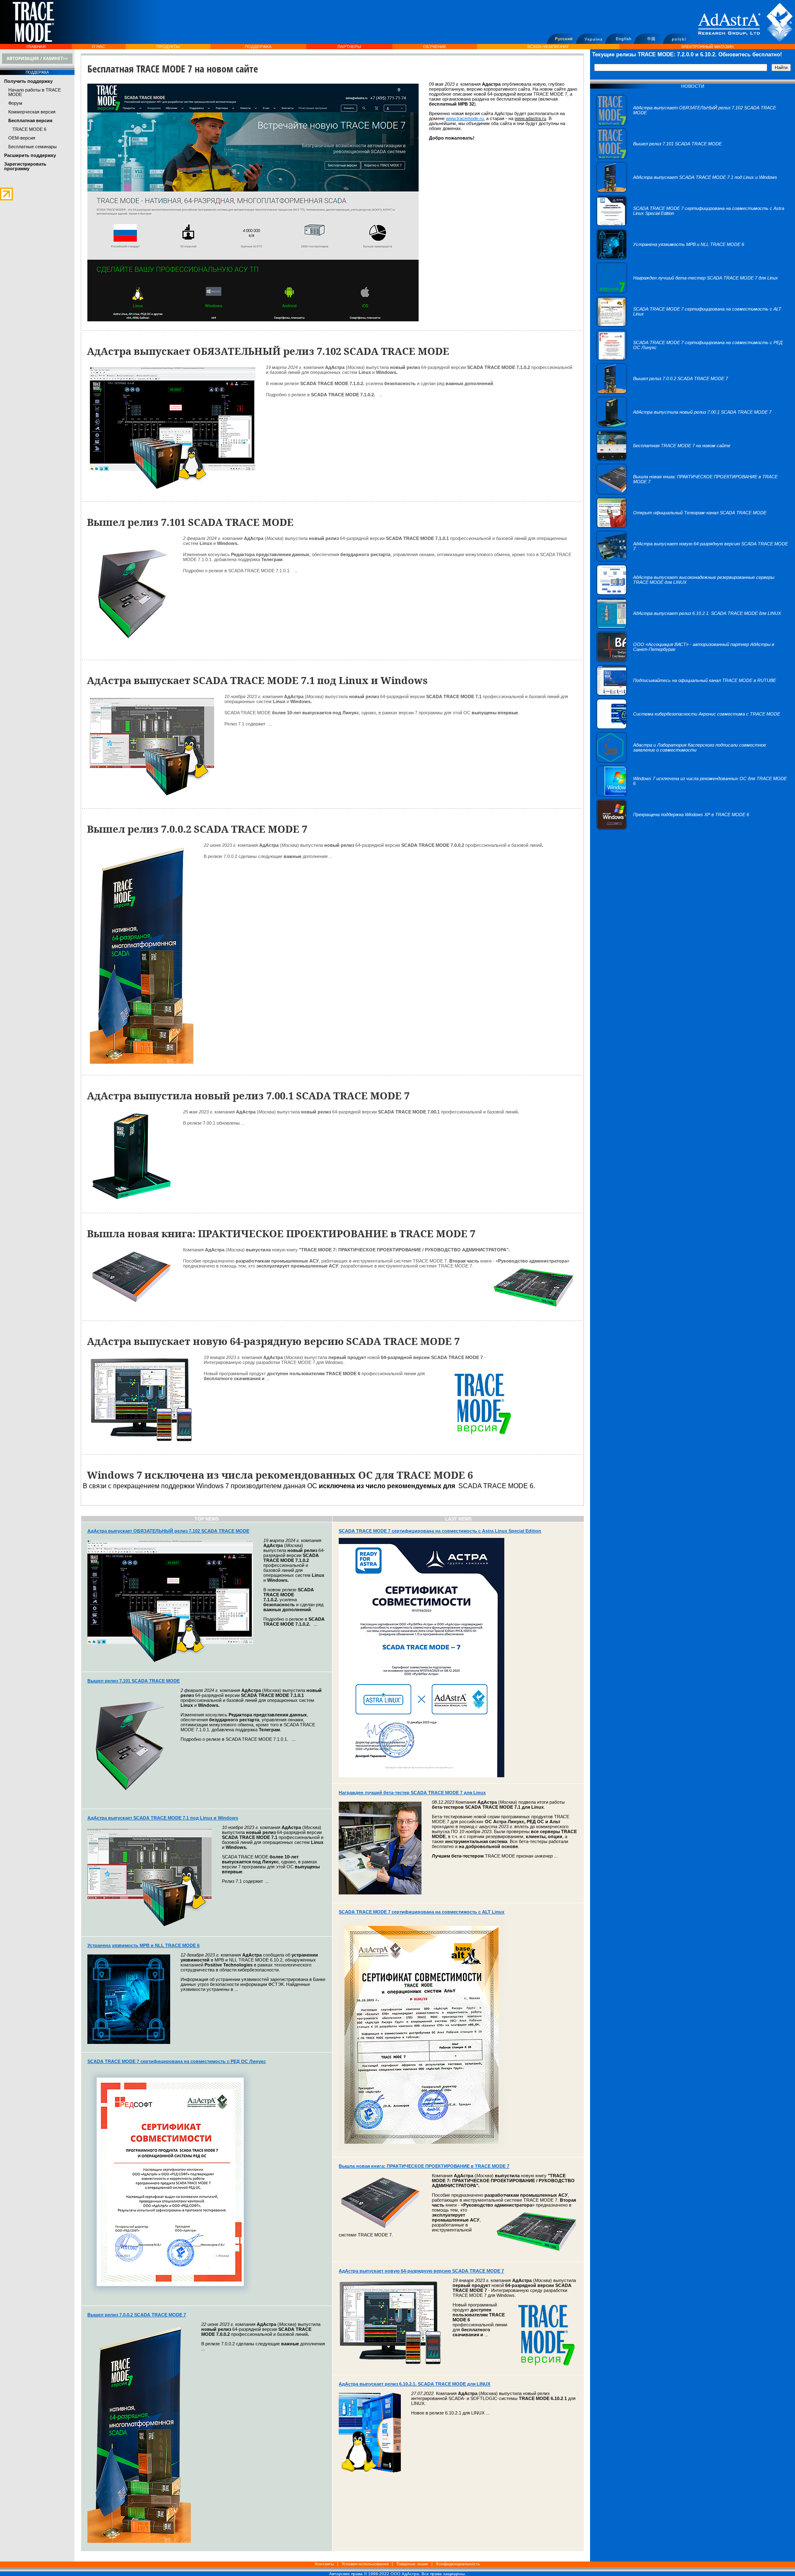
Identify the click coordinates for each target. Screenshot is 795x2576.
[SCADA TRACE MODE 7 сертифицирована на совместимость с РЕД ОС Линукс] (693, 359)
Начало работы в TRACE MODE (35, 92)
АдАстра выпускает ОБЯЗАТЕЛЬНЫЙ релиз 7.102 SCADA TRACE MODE (168, 1531)
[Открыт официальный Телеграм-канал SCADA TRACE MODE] (681, 526)
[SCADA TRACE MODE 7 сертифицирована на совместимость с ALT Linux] (693, 325)
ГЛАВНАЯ (36, 47)
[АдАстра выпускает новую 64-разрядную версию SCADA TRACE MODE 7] (693, 560)
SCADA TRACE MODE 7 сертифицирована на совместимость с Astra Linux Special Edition (440, 1531)
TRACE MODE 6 (29, 129)
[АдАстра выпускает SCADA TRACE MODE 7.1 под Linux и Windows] (687, 191)
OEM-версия (22, 138)
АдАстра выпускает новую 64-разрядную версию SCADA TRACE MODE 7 (421, 2271)
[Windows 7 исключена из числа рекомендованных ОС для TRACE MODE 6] (693, 795)
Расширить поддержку (30, 155)
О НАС (99, 47)
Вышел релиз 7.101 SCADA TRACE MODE (134, 1681)
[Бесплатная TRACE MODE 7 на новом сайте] (663, 459)
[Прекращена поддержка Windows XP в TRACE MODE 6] (673, 828)
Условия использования (365, 2564)
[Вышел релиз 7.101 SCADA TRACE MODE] (659, 157)
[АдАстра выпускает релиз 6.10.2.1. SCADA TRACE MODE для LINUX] (689, 627)
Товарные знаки (412, 2564)
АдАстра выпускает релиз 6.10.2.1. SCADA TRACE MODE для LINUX (414, 2384)
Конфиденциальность (458, 2564)
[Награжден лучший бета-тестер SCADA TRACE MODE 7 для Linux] (687, 292)
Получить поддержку (28, 81)
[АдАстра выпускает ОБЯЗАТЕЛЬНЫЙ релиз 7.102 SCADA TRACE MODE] (693, 124)
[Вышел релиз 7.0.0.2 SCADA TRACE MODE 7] (662, 392)
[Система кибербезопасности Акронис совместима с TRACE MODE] (688, 728)
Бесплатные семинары (33, 147)
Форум (15, 103)
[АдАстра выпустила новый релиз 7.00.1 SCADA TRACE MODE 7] (684, 426)
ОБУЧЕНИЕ (435, 47)
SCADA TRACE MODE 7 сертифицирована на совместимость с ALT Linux (422, 1912)
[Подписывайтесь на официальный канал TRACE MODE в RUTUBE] (686, 694)
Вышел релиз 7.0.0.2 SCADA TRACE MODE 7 (137, 2315)
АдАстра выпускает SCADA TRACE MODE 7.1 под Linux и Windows (163, 1818)
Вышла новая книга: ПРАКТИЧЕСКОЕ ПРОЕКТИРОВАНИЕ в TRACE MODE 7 (424, 2166)
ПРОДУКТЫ (168, 47)
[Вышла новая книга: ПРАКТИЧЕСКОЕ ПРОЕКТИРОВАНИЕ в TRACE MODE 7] (693, 493)
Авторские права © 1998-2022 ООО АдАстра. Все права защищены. (397, 2574)
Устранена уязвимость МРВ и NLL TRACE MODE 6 (143, 1945)
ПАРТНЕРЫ (349, 47)
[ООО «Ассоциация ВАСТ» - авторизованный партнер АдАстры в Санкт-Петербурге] (693, 660)
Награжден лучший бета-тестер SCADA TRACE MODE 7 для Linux (412, 1793)
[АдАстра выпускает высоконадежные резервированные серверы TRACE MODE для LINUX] (693, 593)
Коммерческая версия (32, 112)
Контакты (324, 2564)
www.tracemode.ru (465, 118)
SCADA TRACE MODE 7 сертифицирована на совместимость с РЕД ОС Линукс (177, 2061)
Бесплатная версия (30, 120)
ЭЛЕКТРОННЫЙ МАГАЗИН (707, 47)
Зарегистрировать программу (25, 166)
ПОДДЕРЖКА (258, 47)
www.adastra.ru (530, 118)
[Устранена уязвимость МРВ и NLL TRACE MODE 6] (670, 258)
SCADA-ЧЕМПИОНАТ (548, 47)
